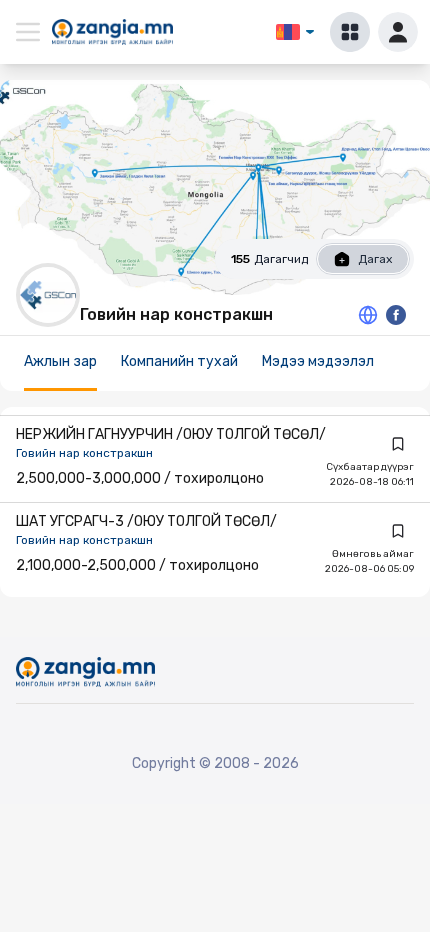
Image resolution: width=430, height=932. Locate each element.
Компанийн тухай (179, 361)
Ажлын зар (60, 361)
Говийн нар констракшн (84, 453)
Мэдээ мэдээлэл (318, 361)
